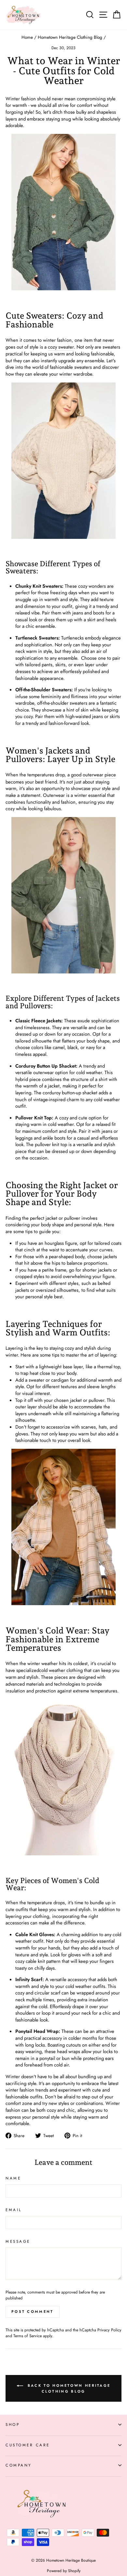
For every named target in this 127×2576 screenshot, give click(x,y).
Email (14, 2210)
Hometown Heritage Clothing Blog (70, 37)
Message (18, 2241)
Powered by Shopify (64, 2571)
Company (19, 2465)
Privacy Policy (109, 2330)
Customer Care (28, 2445)
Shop (13, 2424)
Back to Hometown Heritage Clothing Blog (68, 2388)
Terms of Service (28, 2336)
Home (27, 37)
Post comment (33, 2311)
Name (13, 2178)
